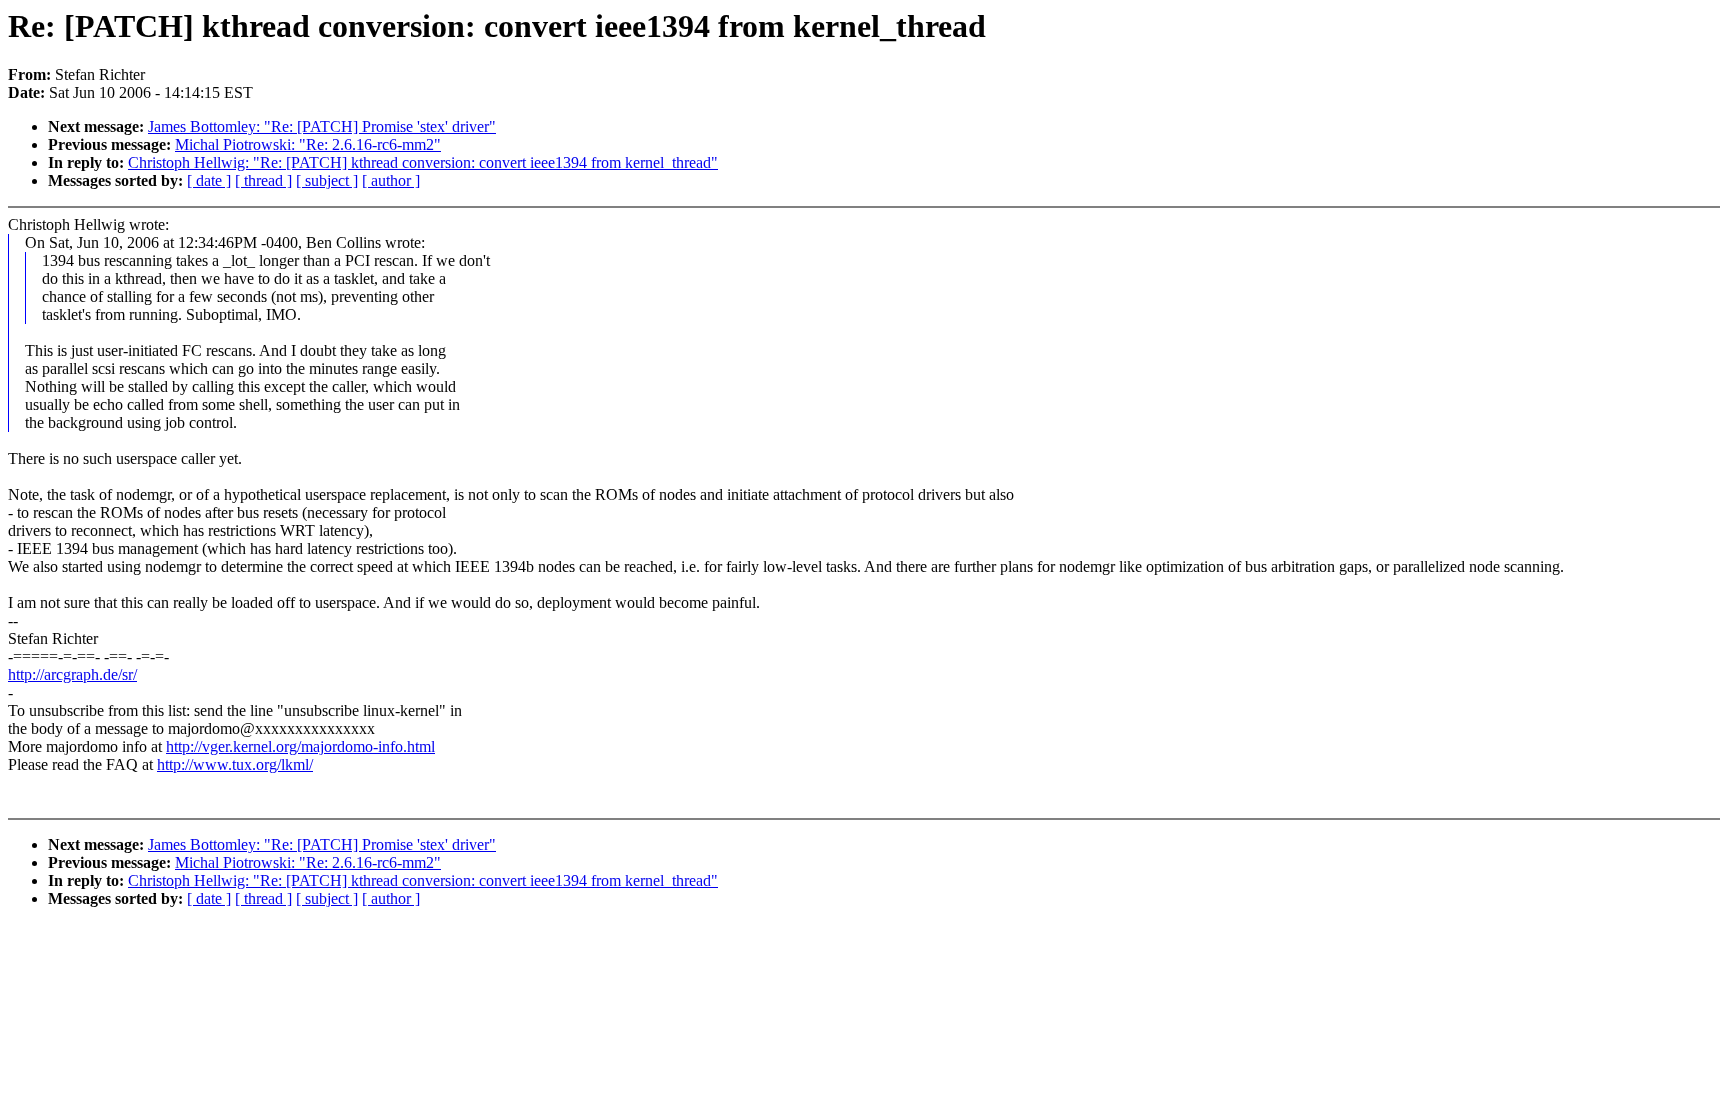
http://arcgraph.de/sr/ (72, 674)
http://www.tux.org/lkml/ (235, 764)
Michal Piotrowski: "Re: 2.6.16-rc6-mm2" (308, 144)
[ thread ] (263, 180)
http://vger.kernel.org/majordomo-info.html (300, 746)
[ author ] (391, 180)
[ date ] (209, 180)
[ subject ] (327, 180)
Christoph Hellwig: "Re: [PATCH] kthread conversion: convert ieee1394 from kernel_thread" (423, 162)
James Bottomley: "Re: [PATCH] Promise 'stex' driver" (322, 126)
